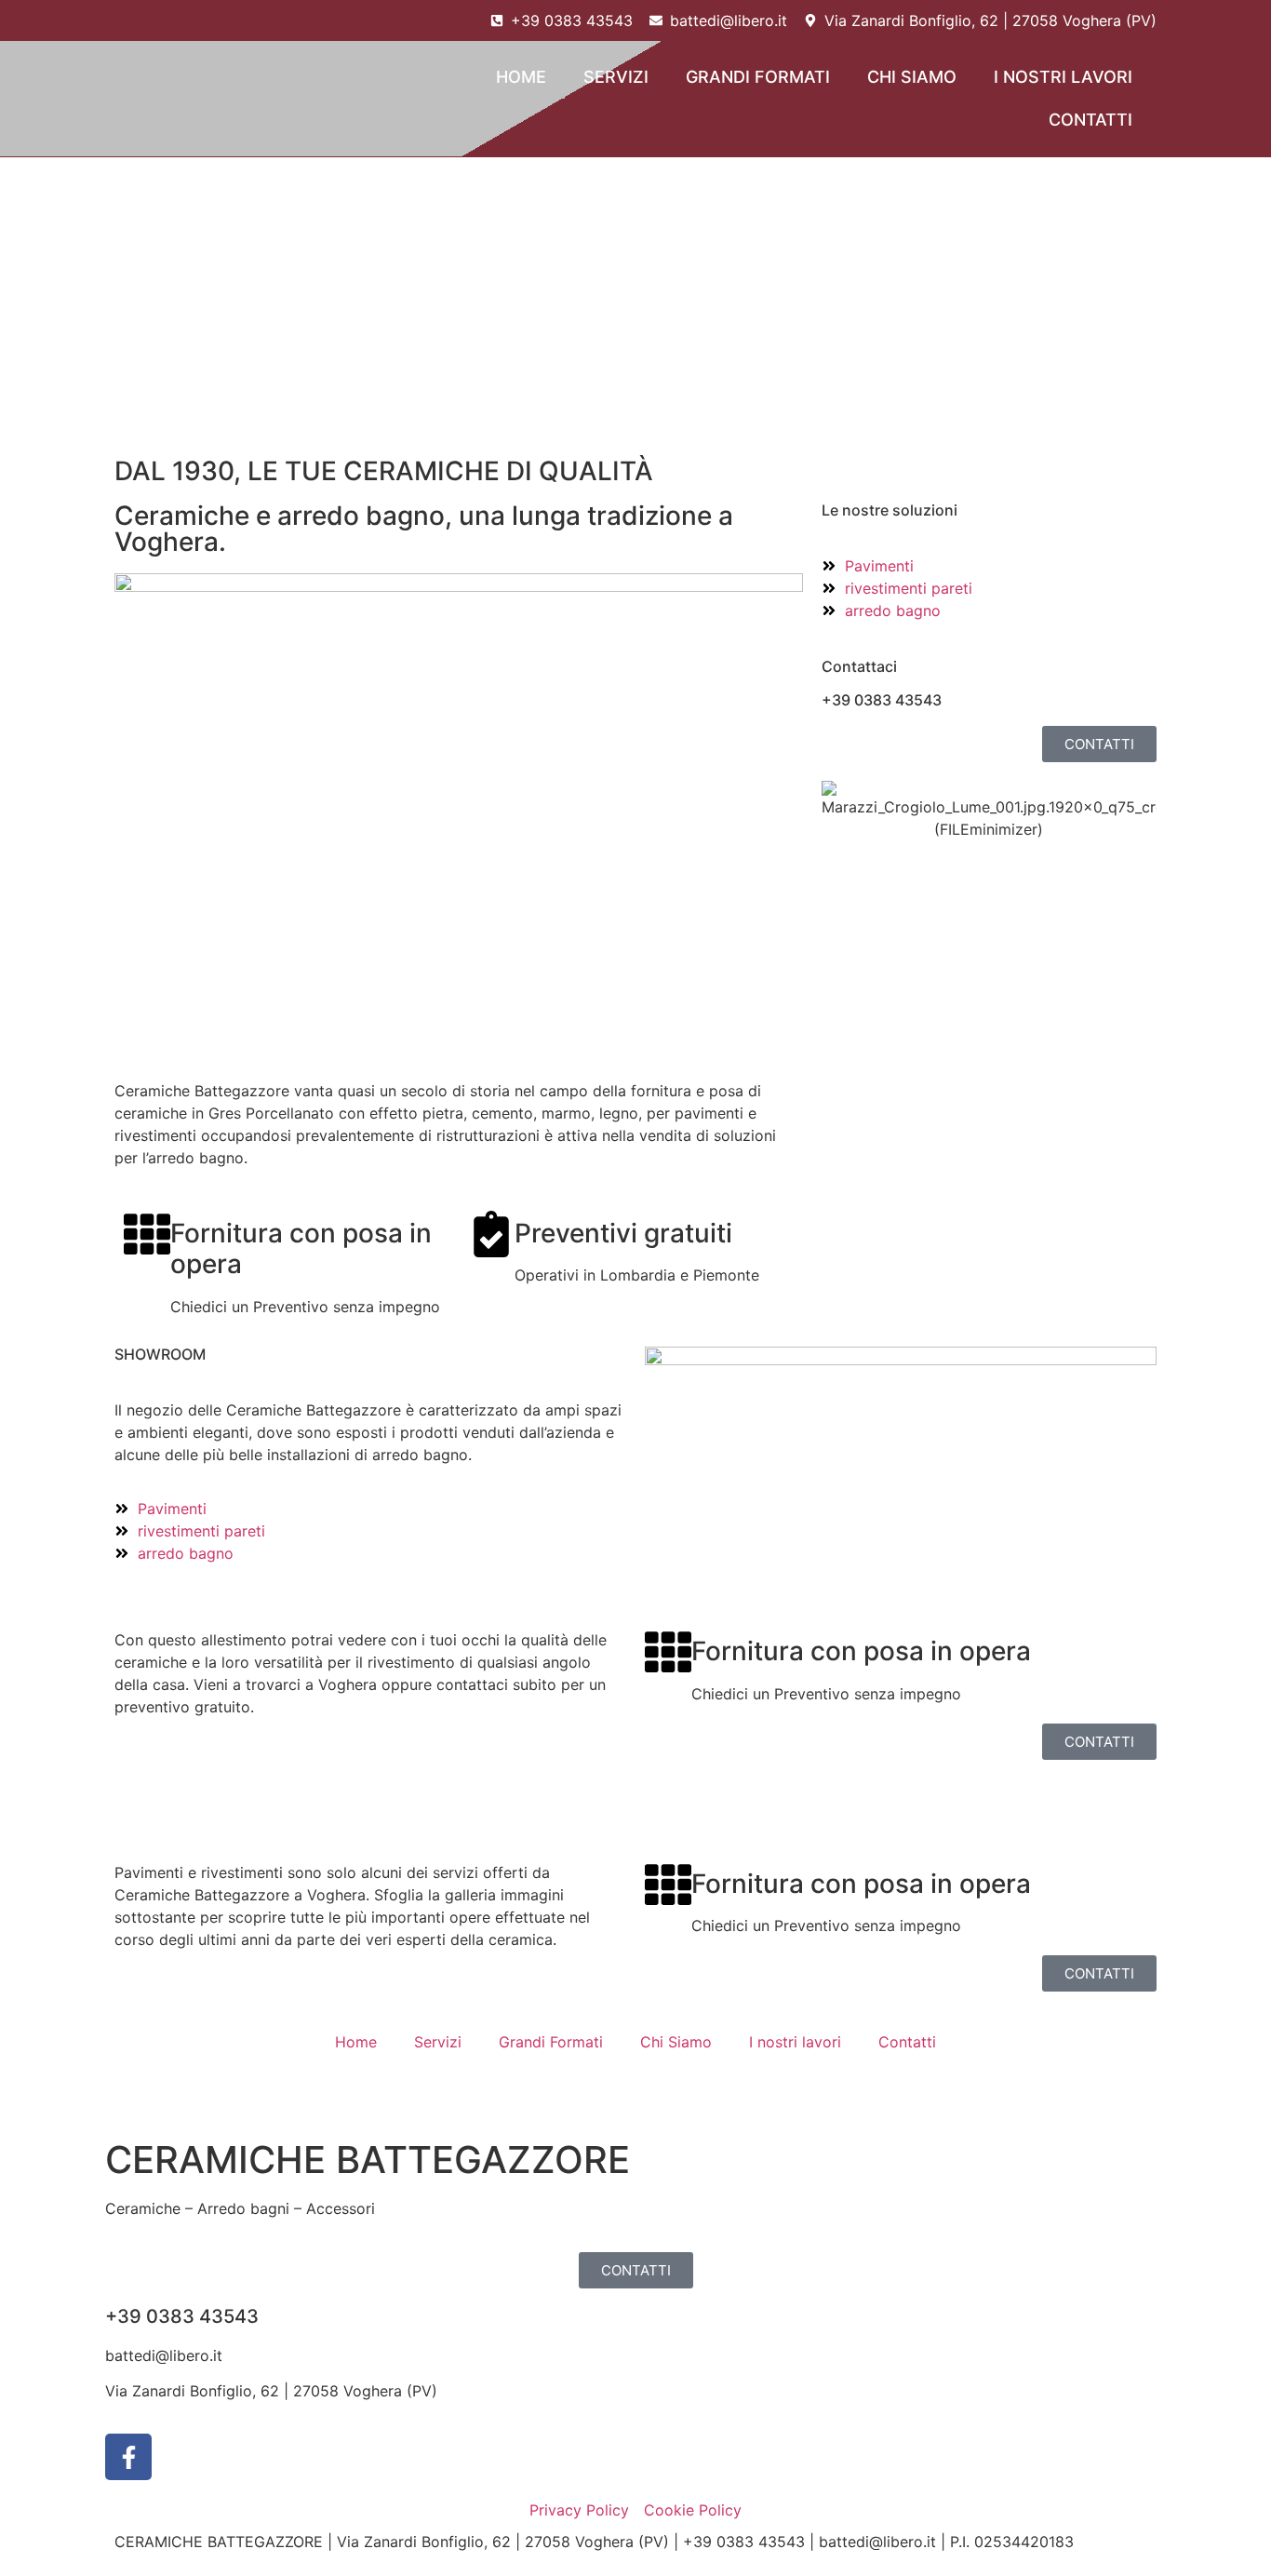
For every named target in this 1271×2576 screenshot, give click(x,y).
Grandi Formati (758, 77)
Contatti (1090, 120)
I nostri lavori (1063, 77)
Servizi (616, 77)
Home (521, 77)
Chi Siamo (912, 77)
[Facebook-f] (128, 2457)
